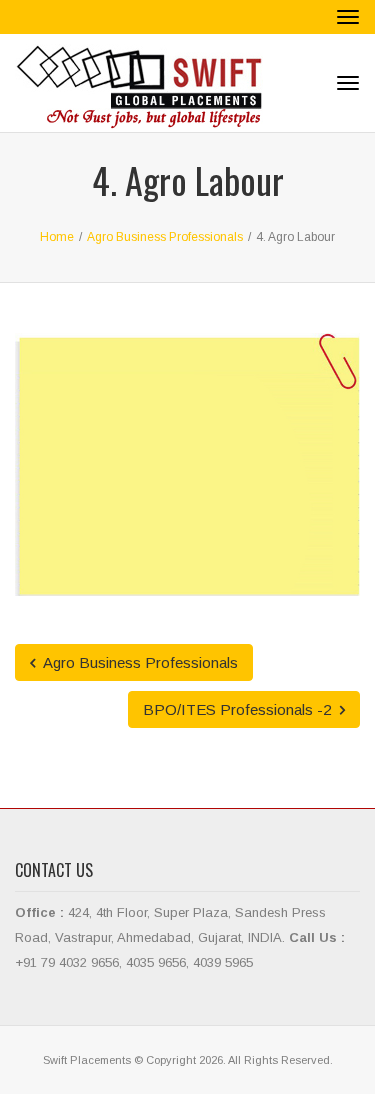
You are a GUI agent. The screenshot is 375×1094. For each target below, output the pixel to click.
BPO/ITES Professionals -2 (239, 709)
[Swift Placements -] (140, 83)
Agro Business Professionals (139, 662)
